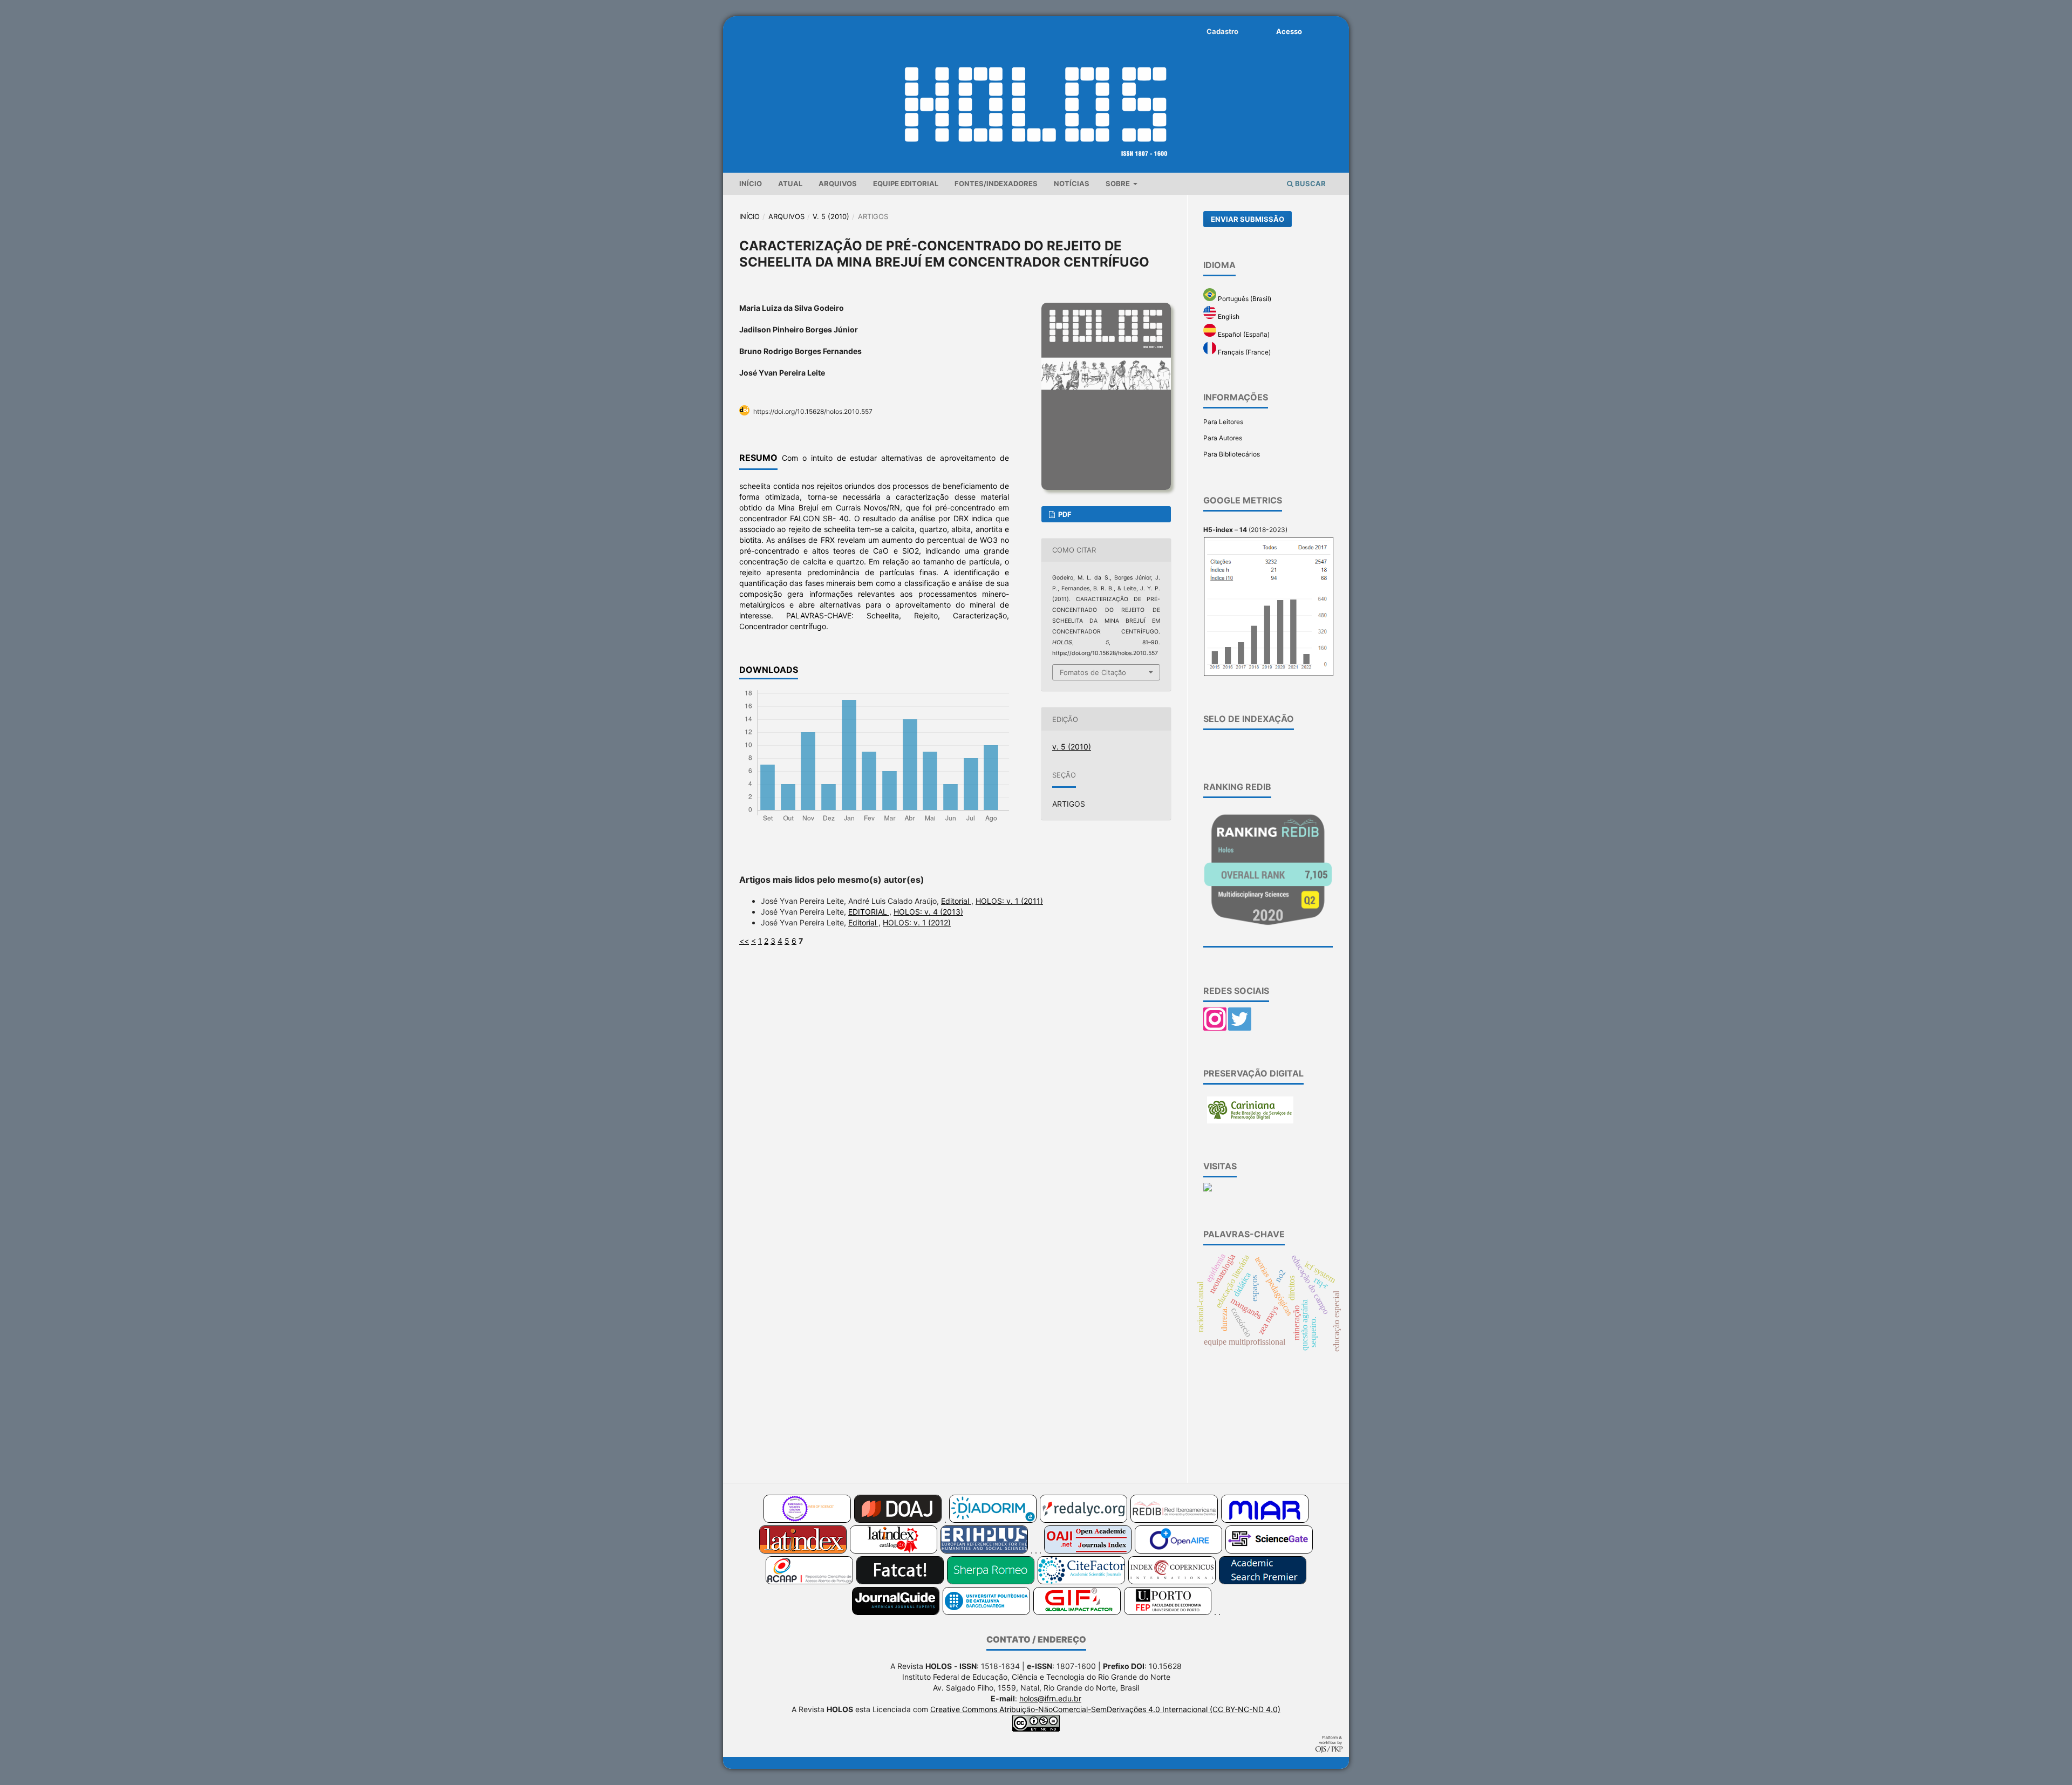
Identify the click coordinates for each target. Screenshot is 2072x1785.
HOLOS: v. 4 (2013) (928, 912)
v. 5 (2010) (831, 216)
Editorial (956, 901)
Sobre (1119, 183)
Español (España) (1243, 334)
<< (744, 941)
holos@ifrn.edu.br (1050, 1698)
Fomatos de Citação (1093, 672)
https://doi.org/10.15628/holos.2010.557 (813, 411)
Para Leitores (1223, 422)
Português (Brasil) (1244, 299)
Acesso (1289, 31)
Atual (790, 183)
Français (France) (1243, 352)
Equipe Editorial (906, 183)
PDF (1064, 514)
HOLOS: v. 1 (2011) (1009, 901)
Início (751, 183)
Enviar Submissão (1248, 219)
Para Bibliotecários (1232, 454)
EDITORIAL (869, 912)
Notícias (1072, 183)
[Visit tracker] (1208, 1189)
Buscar (1310, 183)
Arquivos (838, 183)
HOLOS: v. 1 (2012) (917, 922)
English (1228, 316)
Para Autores (1223, 438)
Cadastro (1222, 31)
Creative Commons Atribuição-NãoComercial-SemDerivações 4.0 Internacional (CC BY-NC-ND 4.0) (1105, 1709)
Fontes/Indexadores (996, 183)
